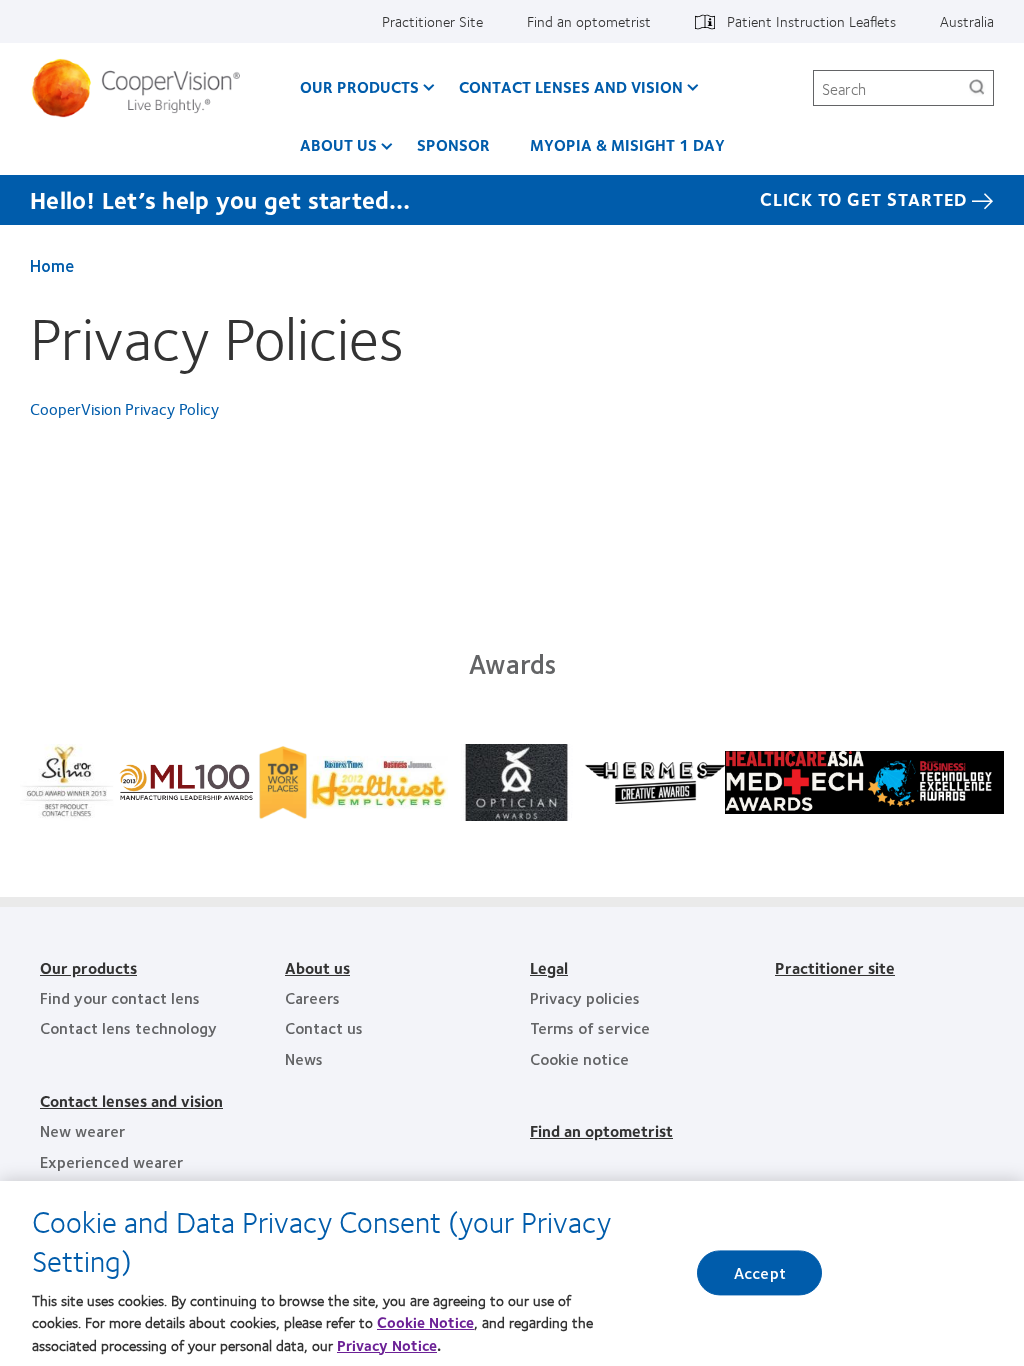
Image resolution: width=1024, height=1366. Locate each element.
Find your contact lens (120, 997)
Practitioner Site (432, 21)
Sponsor (453, 144)
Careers (312, 997)
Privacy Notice (387, 1345)
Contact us (324, 1027)
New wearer (82, 1130)
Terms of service (590, 1027)
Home (52, 265)
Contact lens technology (128, 1027)
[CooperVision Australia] (143, 88)
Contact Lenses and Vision (571, 86)
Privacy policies (585, 997)
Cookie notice (579, 1058)
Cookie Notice (425, 1322)
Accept (760, 1273)
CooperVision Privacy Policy (124, 408)
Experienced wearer (111, 1161)
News (304, 1058)
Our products (88, 967)
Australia (967, 21)
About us (338, 144)
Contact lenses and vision (131, 1100)
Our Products (359, 86)
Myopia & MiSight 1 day (627, 144)
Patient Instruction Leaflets (811, 21)
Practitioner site (835, 967)
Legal (549, 967)
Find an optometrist (589, 21)
